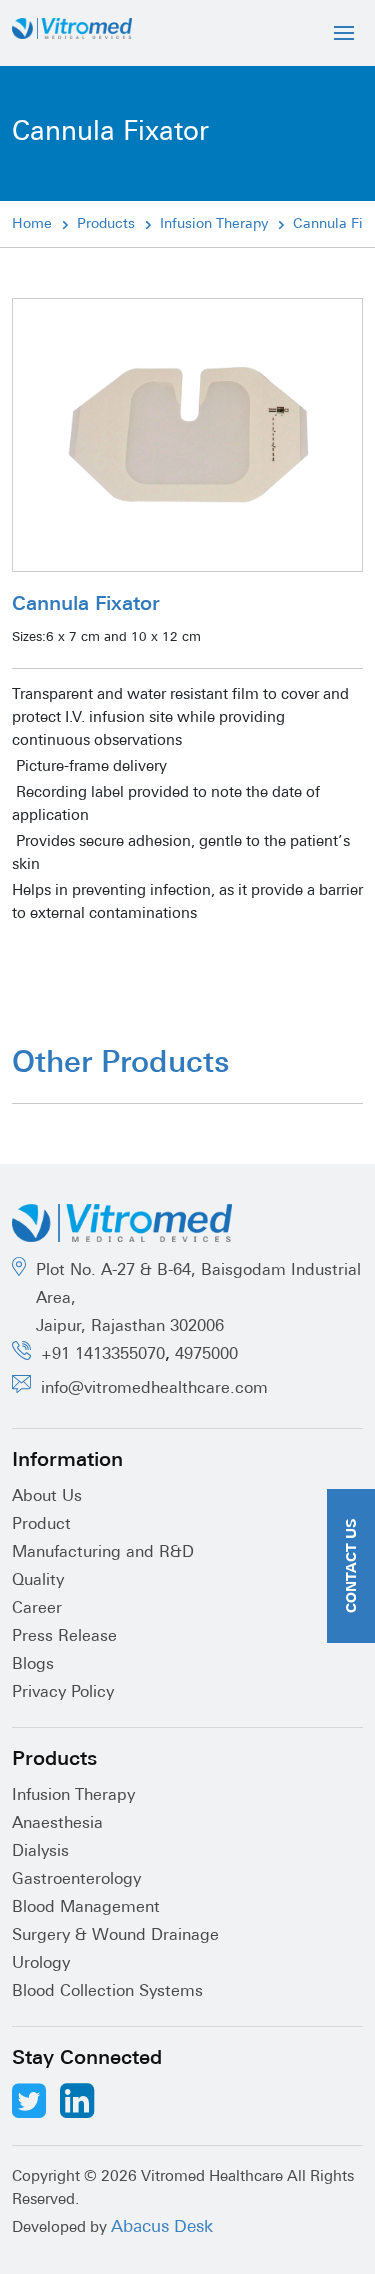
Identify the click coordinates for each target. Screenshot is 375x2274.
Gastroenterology (76, 1880)
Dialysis (40, 1852)
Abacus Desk (162, 2227)
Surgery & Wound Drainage (115, 1936)
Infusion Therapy (214, 224)
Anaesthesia (57, 1824)
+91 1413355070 (103, 1355)
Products (106, 224)
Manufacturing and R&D (103, 1553)
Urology (41, 1964)
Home (32, 224)
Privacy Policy (63, 1693)
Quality (38, 1581)
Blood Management (86, 1908)
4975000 (206, 1355)
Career (37, 1609)
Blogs (33, 1665)
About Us (47, 1497)
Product (41, 1525)
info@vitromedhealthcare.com (154, 1389)
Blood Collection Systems (107, 1992)
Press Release (64, 1637)
